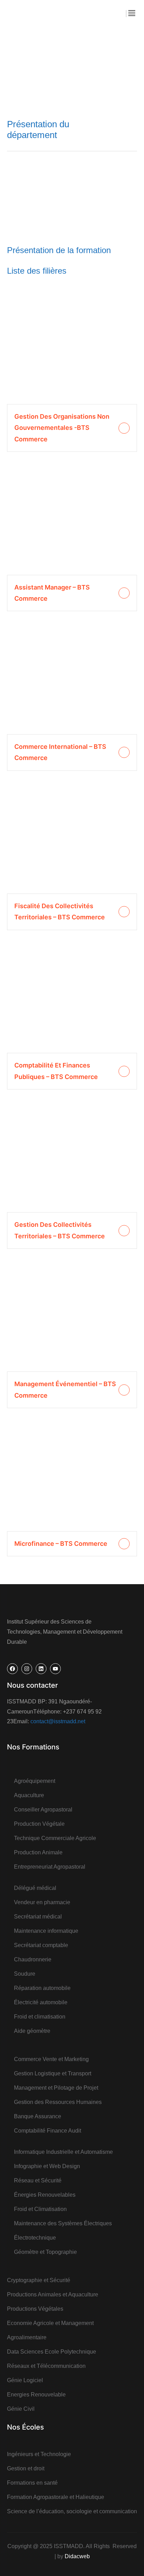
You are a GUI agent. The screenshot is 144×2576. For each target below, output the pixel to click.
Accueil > (33, 65)
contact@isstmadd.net (58, 1721)
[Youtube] (55, 1669)
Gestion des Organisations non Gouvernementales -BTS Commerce (62, 428)
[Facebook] (12, 1669)
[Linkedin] (41, 1669)
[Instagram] (27, 1669)
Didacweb (77, 2556)
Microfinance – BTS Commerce (61, 1544)
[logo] (26, 13)
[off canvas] (132, 13)
